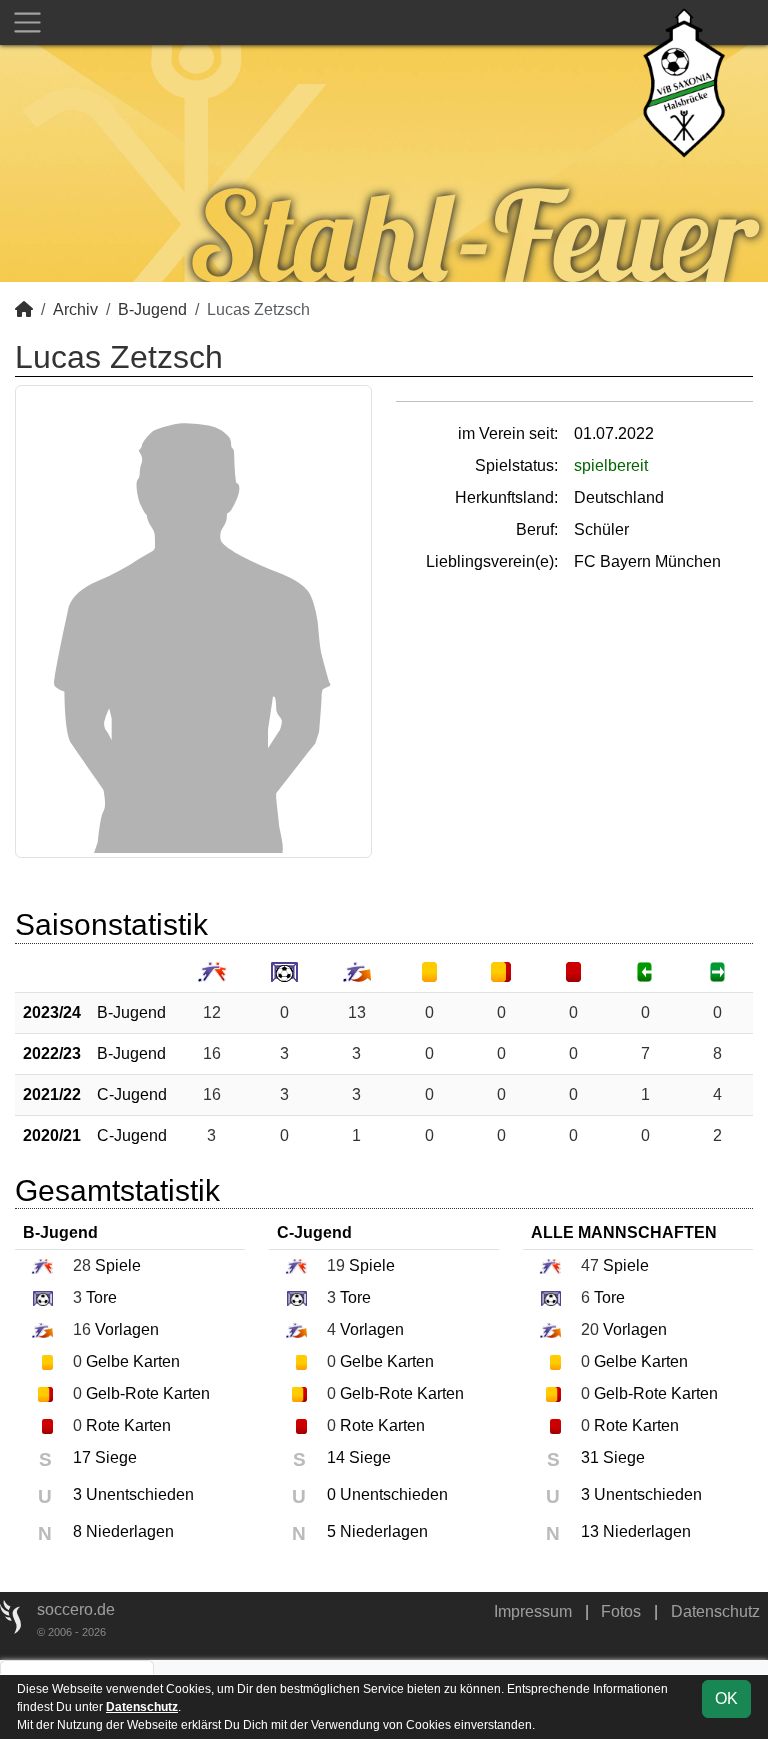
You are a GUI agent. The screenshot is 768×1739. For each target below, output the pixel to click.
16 (212, 1053)
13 (357, 1012)
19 (336, 1265)
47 (590, 1265)
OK (726, 1698)
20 (590, 1329)
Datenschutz (715, 1611)
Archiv (75, 309)
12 (212, 1012)
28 (82, 1265)
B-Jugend (152, 309)
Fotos (621, 1611)
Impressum (533, 1611)
